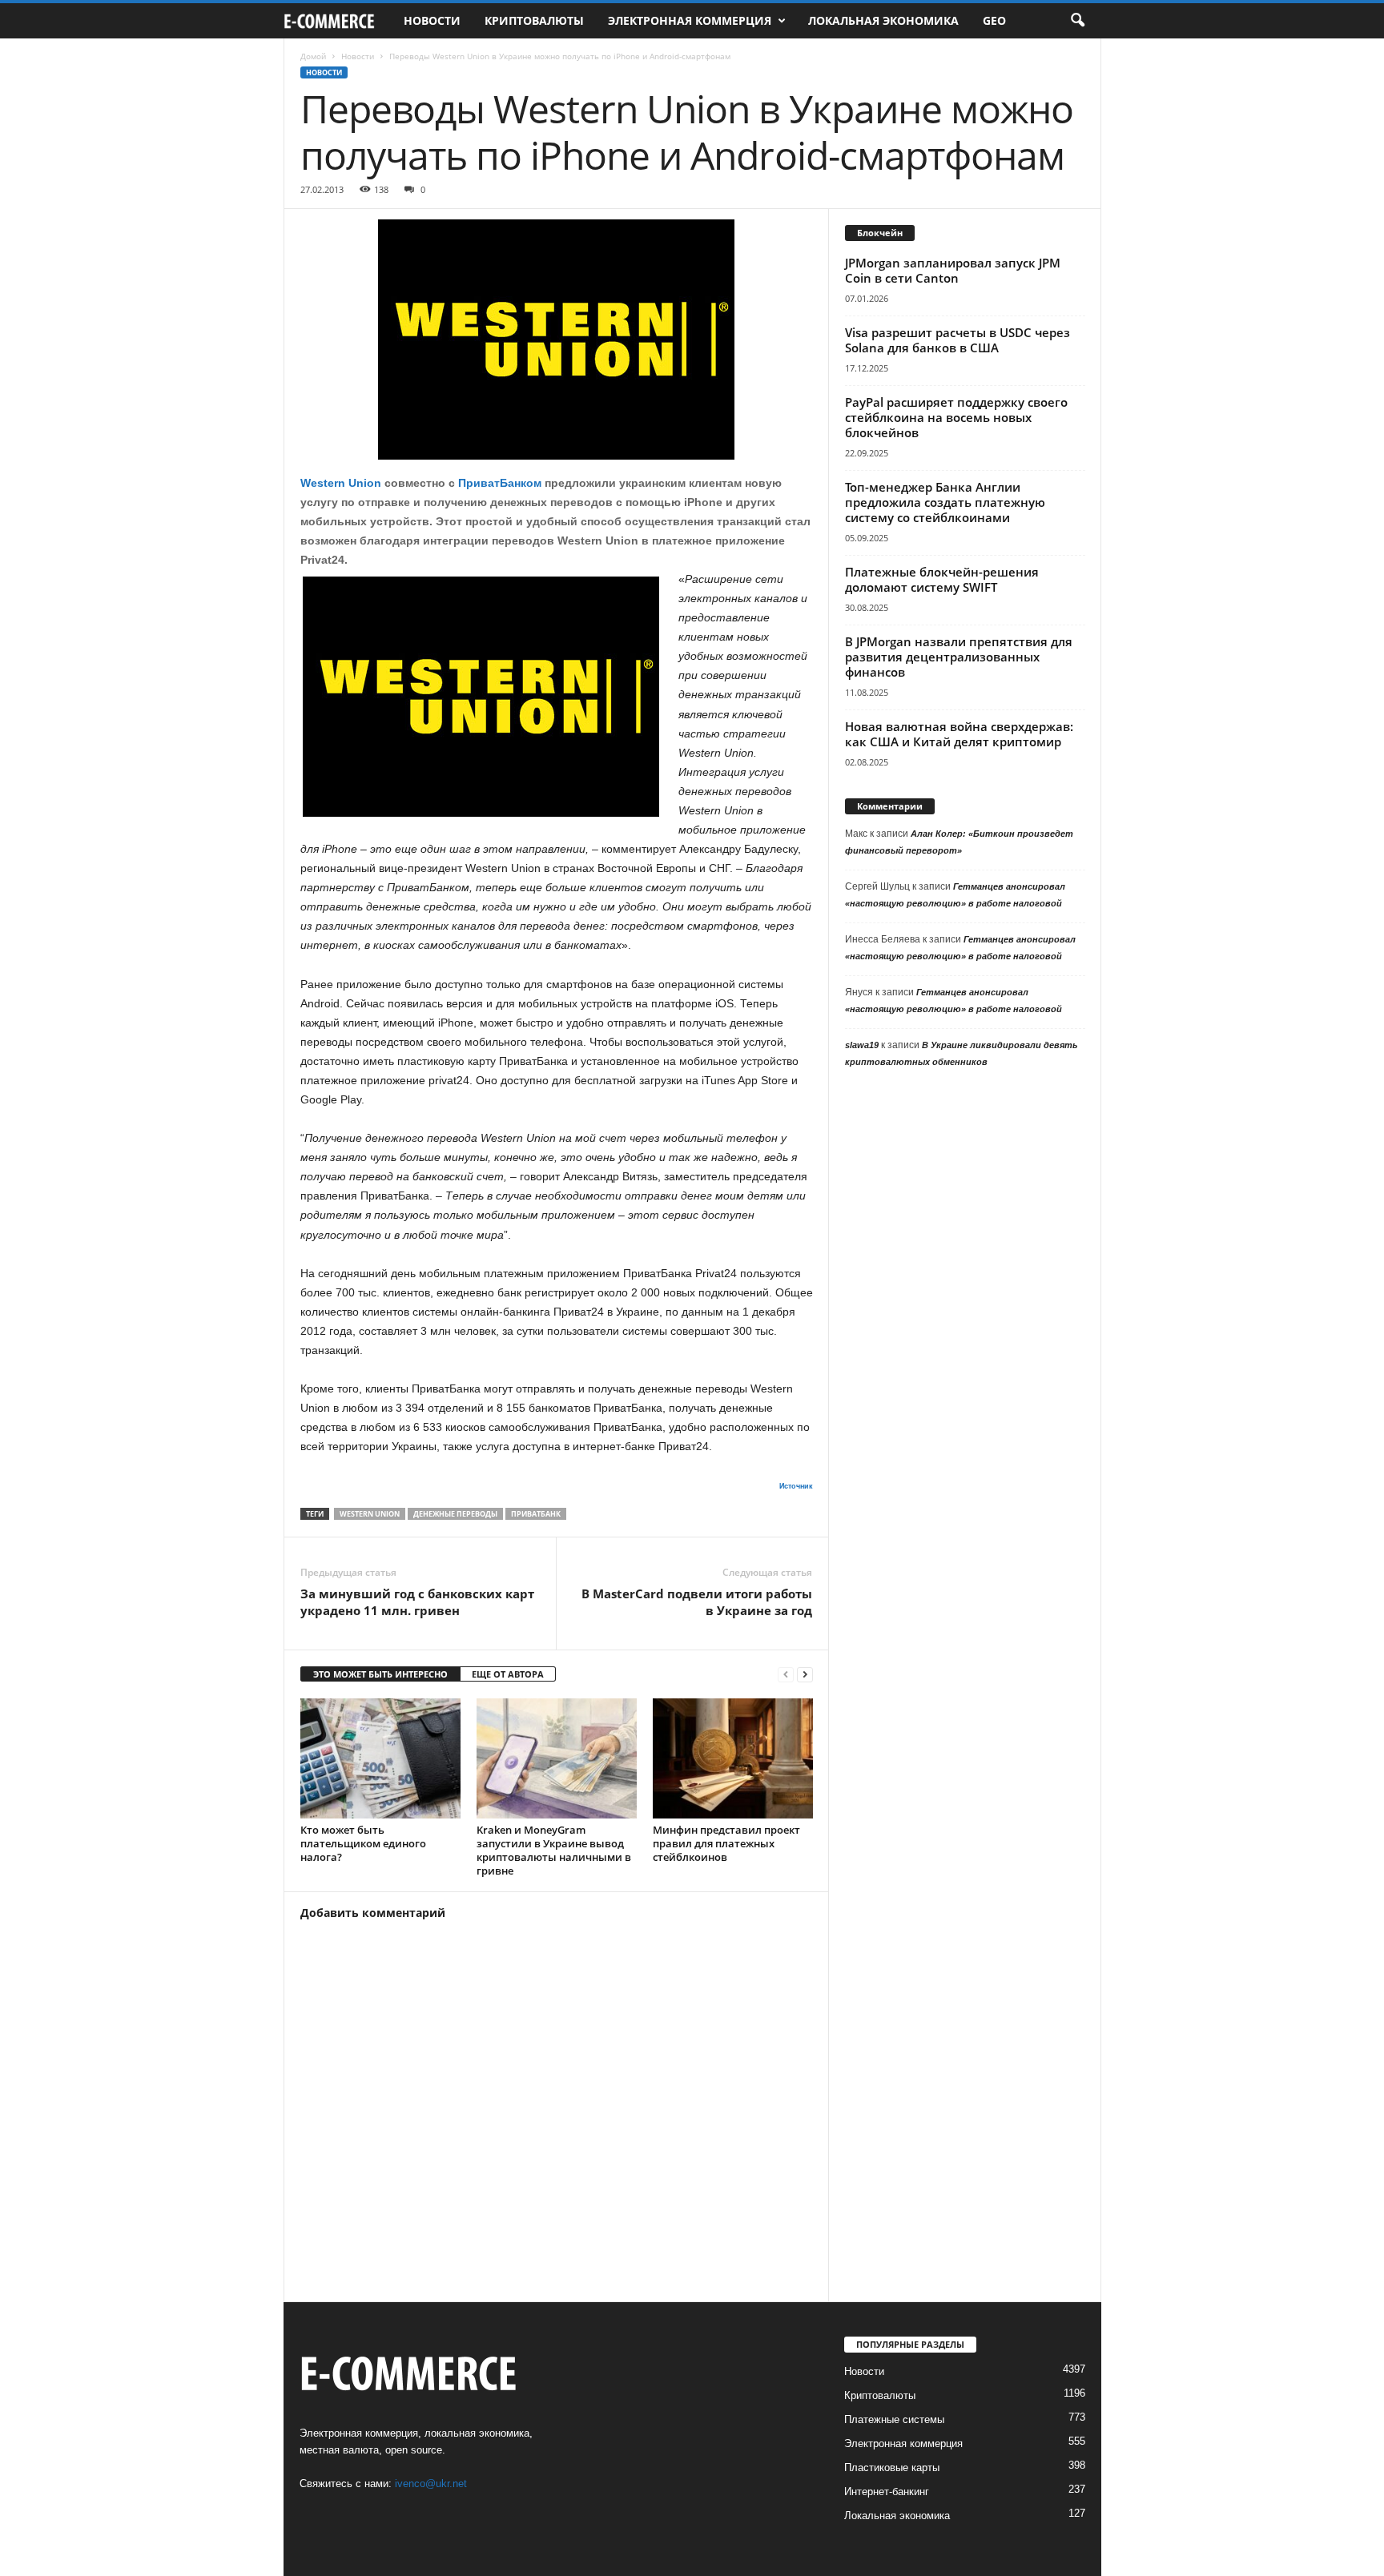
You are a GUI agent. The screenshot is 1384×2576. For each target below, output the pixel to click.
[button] (1077, 21)
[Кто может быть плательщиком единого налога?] (380, 1758)
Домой (313, 56)
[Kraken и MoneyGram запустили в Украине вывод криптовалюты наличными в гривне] (557, 1758)
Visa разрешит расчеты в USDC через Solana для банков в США (958, 340)
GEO (994, 20)
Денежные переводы (455, 1514)
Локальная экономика (883, 20)
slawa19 (862, 1045)
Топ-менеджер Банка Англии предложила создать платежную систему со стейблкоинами (945, 502)
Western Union (341, 483)
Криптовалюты (534, 20)
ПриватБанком (500, 483)
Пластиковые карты (892, 2467)
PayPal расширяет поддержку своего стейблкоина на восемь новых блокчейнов (956, 417)
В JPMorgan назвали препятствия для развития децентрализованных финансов (959, 657)
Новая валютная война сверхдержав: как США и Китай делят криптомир (959, 734)
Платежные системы (894, 2419)
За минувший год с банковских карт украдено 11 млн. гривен (417, 1602)
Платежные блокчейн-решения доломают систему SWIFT (942, 579)
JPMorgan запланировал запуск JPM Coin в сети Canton (953, 270)
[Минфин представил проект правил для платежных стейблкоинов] (733, 1758)
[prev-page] (786, 1675)
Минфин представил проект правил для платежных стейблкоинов (726, 1843)
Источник (796, 1486)
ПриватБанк (536, 1514)
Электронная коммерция (690, 20)
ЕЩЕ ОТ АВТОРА (508, 1674)
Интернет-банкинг (887, 2492)
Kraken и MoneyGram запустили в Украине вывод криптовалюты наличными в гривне (554, 1850)
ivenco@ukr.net (431, 2484)
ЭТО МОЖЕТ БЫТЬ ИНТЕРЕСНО (380, 1674)
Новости (432, 20)
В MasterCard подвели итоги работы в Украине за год (697, 1602)
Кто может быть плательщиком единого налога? (363, 1843)
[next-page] (805, 1675)
